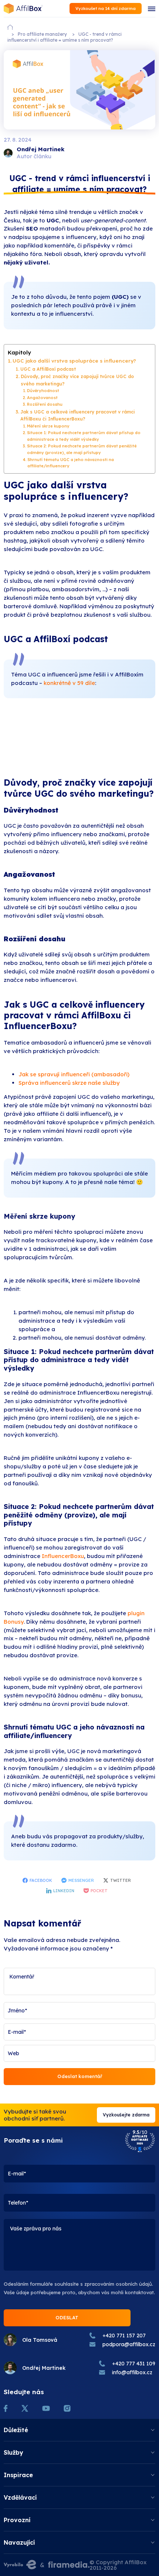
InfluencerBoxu (63, 1556)
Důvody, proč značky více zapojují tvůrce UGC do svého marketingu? (77, 380)
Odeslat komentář (80, 2076)
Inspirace (18, 2475)
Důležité (16, 2430)
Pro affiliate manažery (42, 34)
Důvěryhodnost (43, 391)
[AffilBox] (23, 9)
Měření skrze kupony (48, 426)
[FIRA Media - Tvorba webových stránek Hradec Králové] (69, 2565)
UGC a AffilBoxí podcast (48, 369)
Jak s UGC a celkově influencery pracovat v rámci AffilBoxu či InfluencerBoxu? (78, 416)
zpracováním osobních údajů (118, 2284)
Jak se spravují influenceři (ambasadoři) (74, 1074)
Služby (13, 2452)
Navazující (19, 2542)
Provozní (17, 2520)
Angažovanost (42, 398)
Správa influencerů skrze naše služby (69, 1083)
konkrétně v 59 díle (69, 683)
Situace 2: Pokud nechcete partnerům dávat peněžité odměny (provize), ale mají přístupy (82, 449)
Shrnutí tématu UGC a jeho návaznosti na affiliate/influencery (71, 463)
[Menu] (152, 8)
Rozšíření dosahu (45, 404)
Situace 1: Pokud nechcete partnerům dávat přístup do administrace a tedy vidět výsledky (84, 436)
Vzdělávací (20, 2497)
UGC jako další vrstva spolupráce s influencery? (74, 361)
